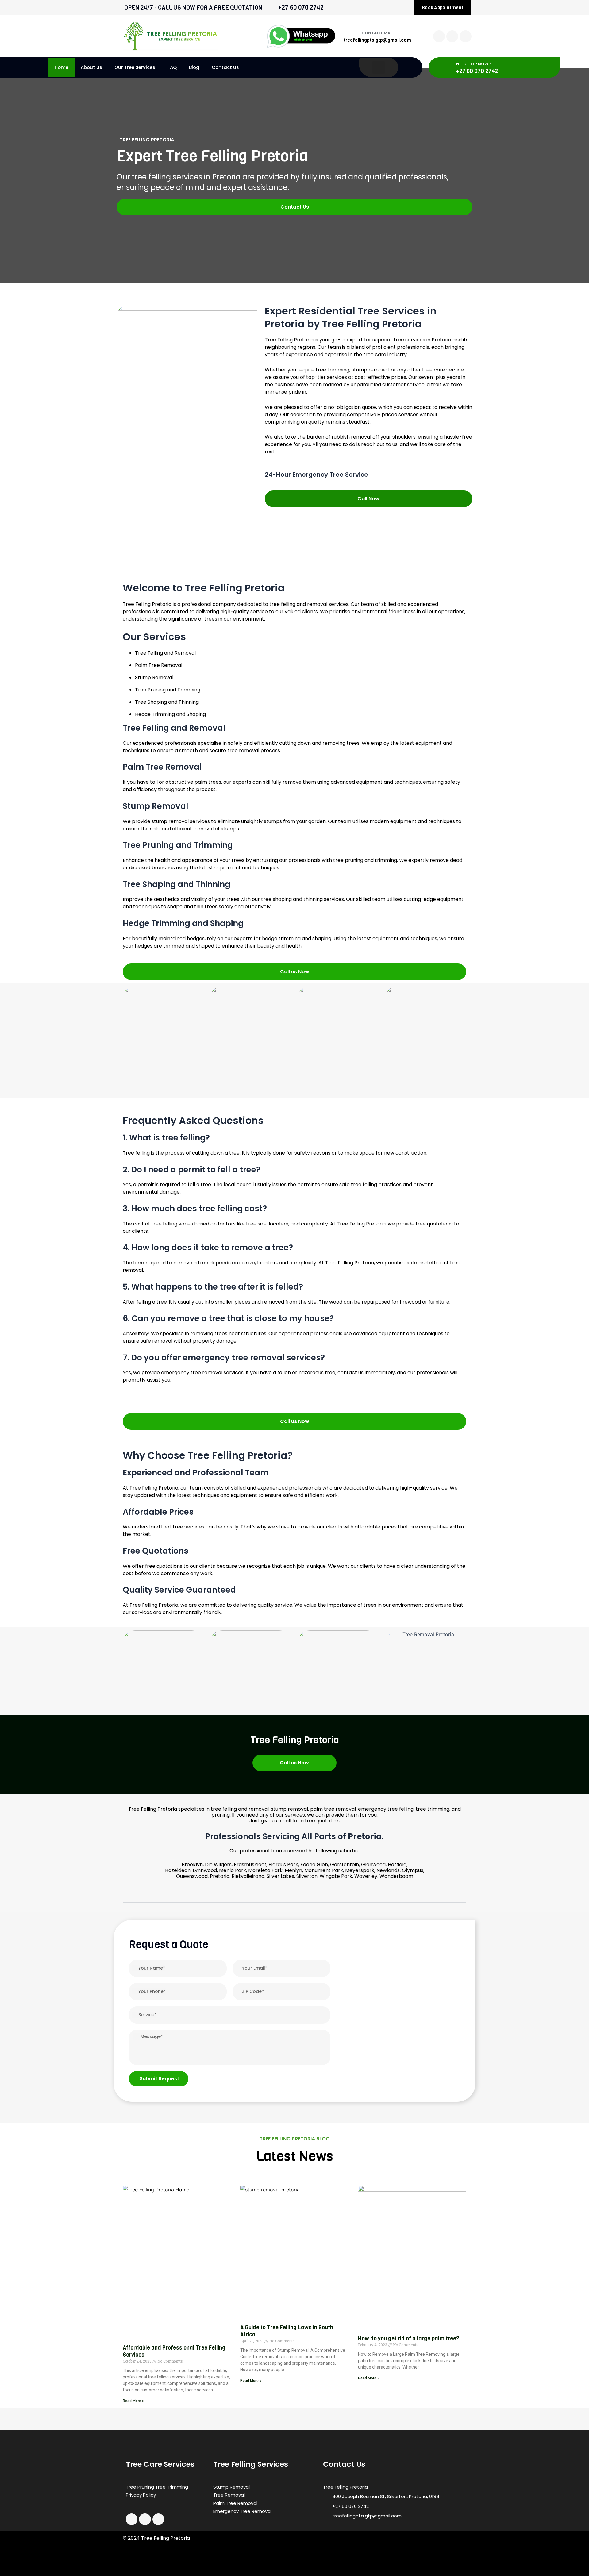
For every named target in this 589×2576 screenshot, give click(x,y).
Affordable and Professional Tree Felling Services (174, 2351)
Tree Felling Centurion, (428, 2553)
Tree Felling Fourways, (156, 2561)
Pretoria (162, 604)
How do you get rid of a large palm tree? (409, 2339)
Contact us (225, 67)
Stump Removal (231, 2487)
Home (62, 67)
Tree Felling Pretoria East (445, 2561)
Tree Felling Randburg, (339, 2561)
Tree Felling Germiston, (192, 2561)
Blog (194, 67)
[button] (294, 1898)
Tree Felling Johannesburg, (232, 2561)
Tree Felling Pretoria (246, 2569)
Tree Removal (229, 2495)
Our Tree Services (135, 67)
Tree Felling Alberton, (292, 2553)
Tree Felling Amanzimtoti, (143, 2553)
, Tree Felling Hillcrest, (213, 2569)
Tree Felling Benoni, (359, 2553)
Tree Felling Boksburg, (392, 2553)
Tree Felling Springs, (408, 2561)
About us (91, 67)
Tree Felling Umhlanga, (256, 2553)
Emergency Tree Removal (242, 2511)
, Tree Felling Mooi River (178, 2569)
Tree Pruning (140, 2487)
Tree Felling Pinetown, (327, 2553)
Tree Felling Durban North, (217, 2553)
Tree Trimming (172, 2487)
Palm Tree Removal (235, 2503)
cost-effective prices (380, 377)
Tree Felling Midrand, (271, 2561)
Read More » (133, 2401)
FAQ (172, 67)
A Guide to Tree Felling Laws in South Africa (287, 2331)
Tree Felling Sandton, (374, 2561)
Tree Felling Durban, (179, 2553)
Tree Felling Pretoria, (305, 2561)
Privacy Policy (141, 2495)
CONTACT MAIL (377, 33)
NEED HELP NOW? (474, 64)
